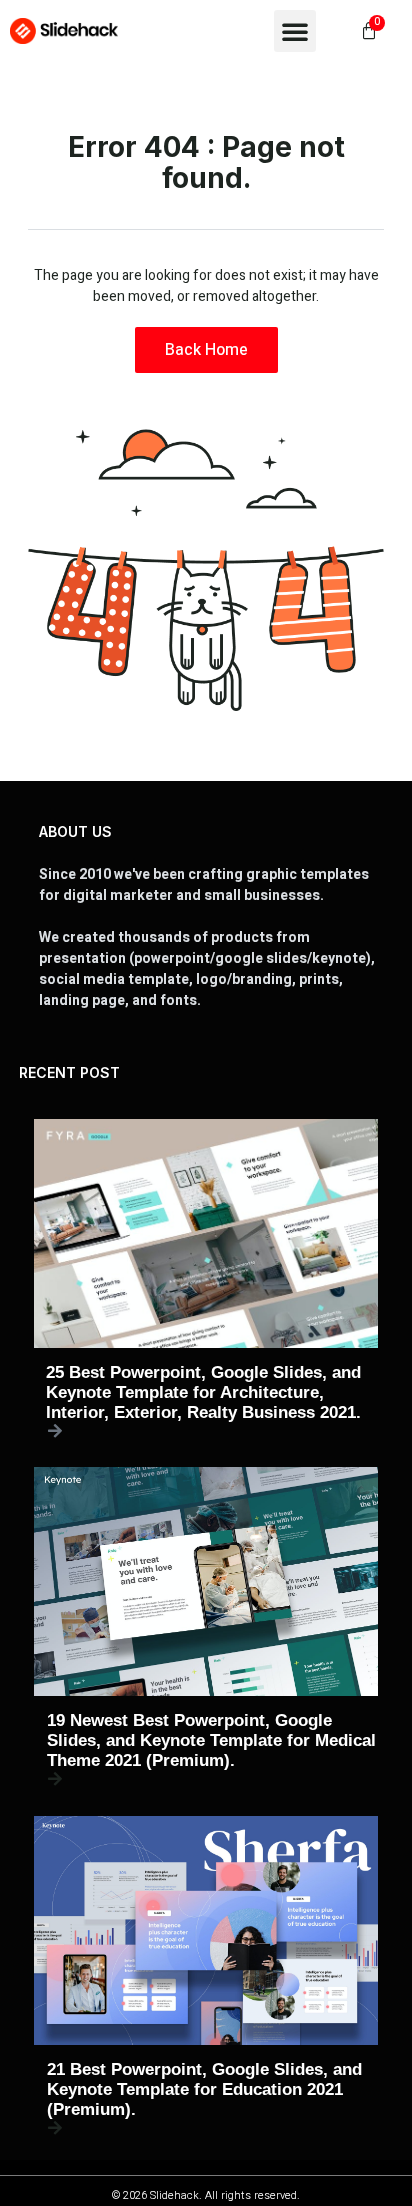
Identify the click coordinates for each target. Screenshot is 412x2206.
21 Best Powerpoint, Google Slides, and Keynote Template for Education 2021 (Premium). (204, 2089)
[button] (295, 31)
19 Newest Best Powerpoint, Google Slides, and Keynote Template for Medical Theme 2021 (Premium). (211, 1740)
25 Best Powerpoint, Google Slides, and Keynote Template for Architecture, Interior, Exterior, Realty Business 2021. (203, 1392)
